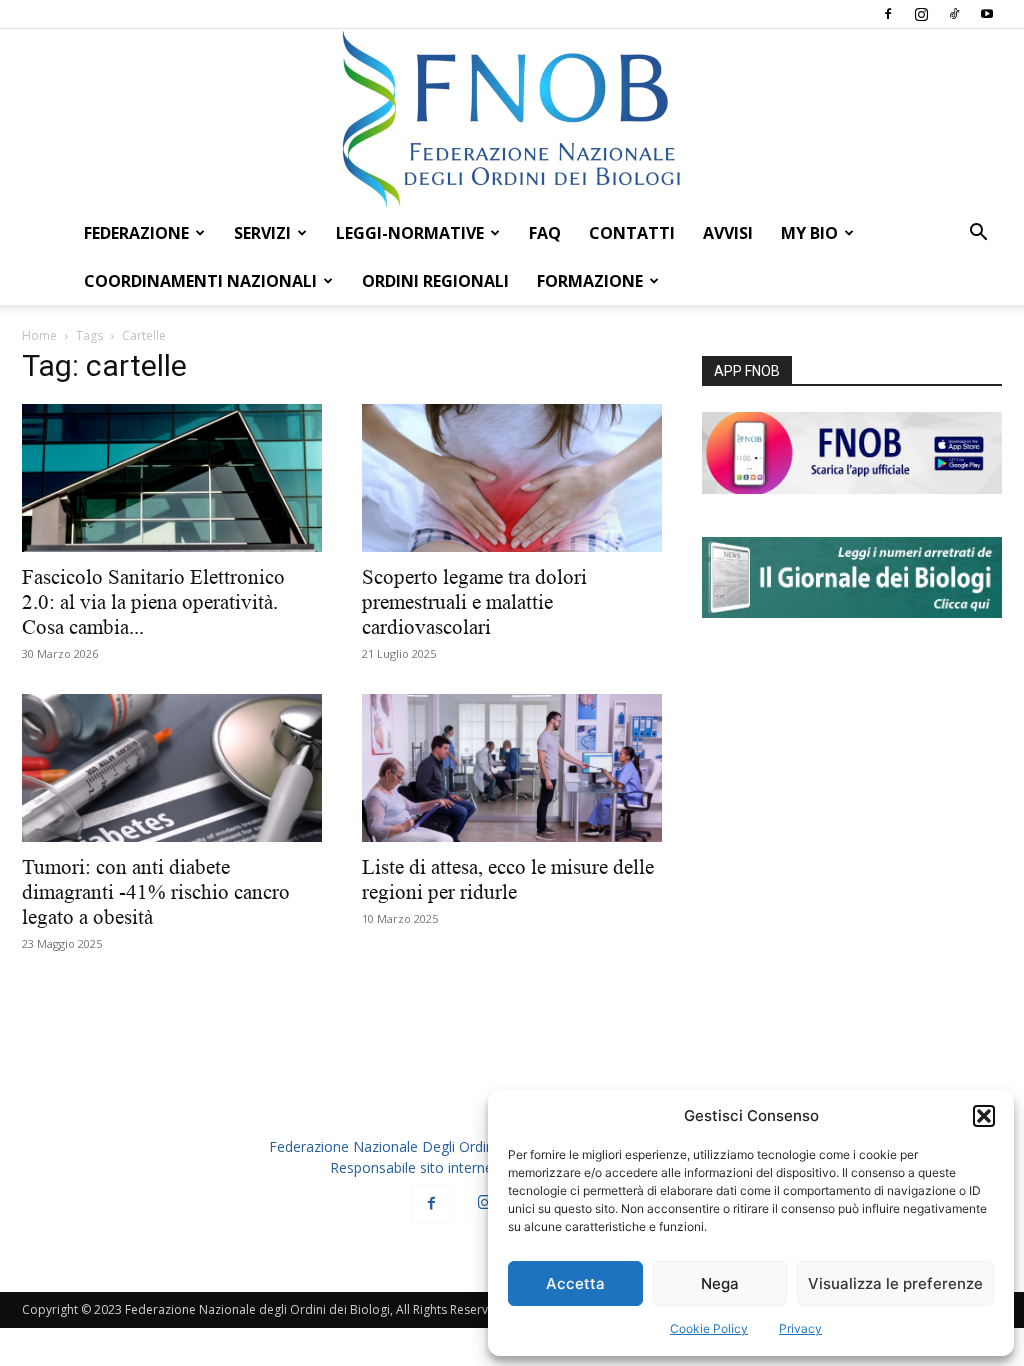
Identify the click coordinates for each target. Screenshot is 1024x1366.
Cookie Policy (709, 1328)
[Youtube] (987, 14)
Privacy (800, 1328)
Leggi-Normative (410, 233)
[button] (984, 1116)
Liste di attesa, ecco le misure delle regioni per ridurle (508, 879)
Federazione (136, 233)
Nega (720, 1283)
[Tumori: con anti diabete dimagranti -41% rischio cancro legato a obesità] (172, 768)
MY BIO (809, 233)
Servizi (262, 233)
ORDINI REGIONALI (435, 281)
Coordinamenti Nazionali (200, 281)
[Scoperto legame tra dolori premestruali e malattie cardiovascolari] (512, 478)
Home (39, 335)
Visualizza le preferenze (895, 1283)
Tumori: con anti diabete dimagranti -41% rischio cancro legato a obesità (156, 892)
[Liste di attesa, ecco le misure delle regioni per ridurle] (512, 768)
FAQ (545, 233)
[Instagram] (921, 14)
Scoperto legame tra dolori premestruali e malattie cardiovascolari (474, 602)
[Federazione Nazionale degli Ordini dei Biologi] (512, 119)
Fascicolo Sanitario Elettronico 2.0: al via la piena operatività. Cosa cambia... (153, 602)
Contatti (632, 233)
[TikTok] (954, 14)
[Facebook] (888, 14)
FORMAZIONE (590, 281)
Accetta (575, 1283)
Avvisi (728, 233)
